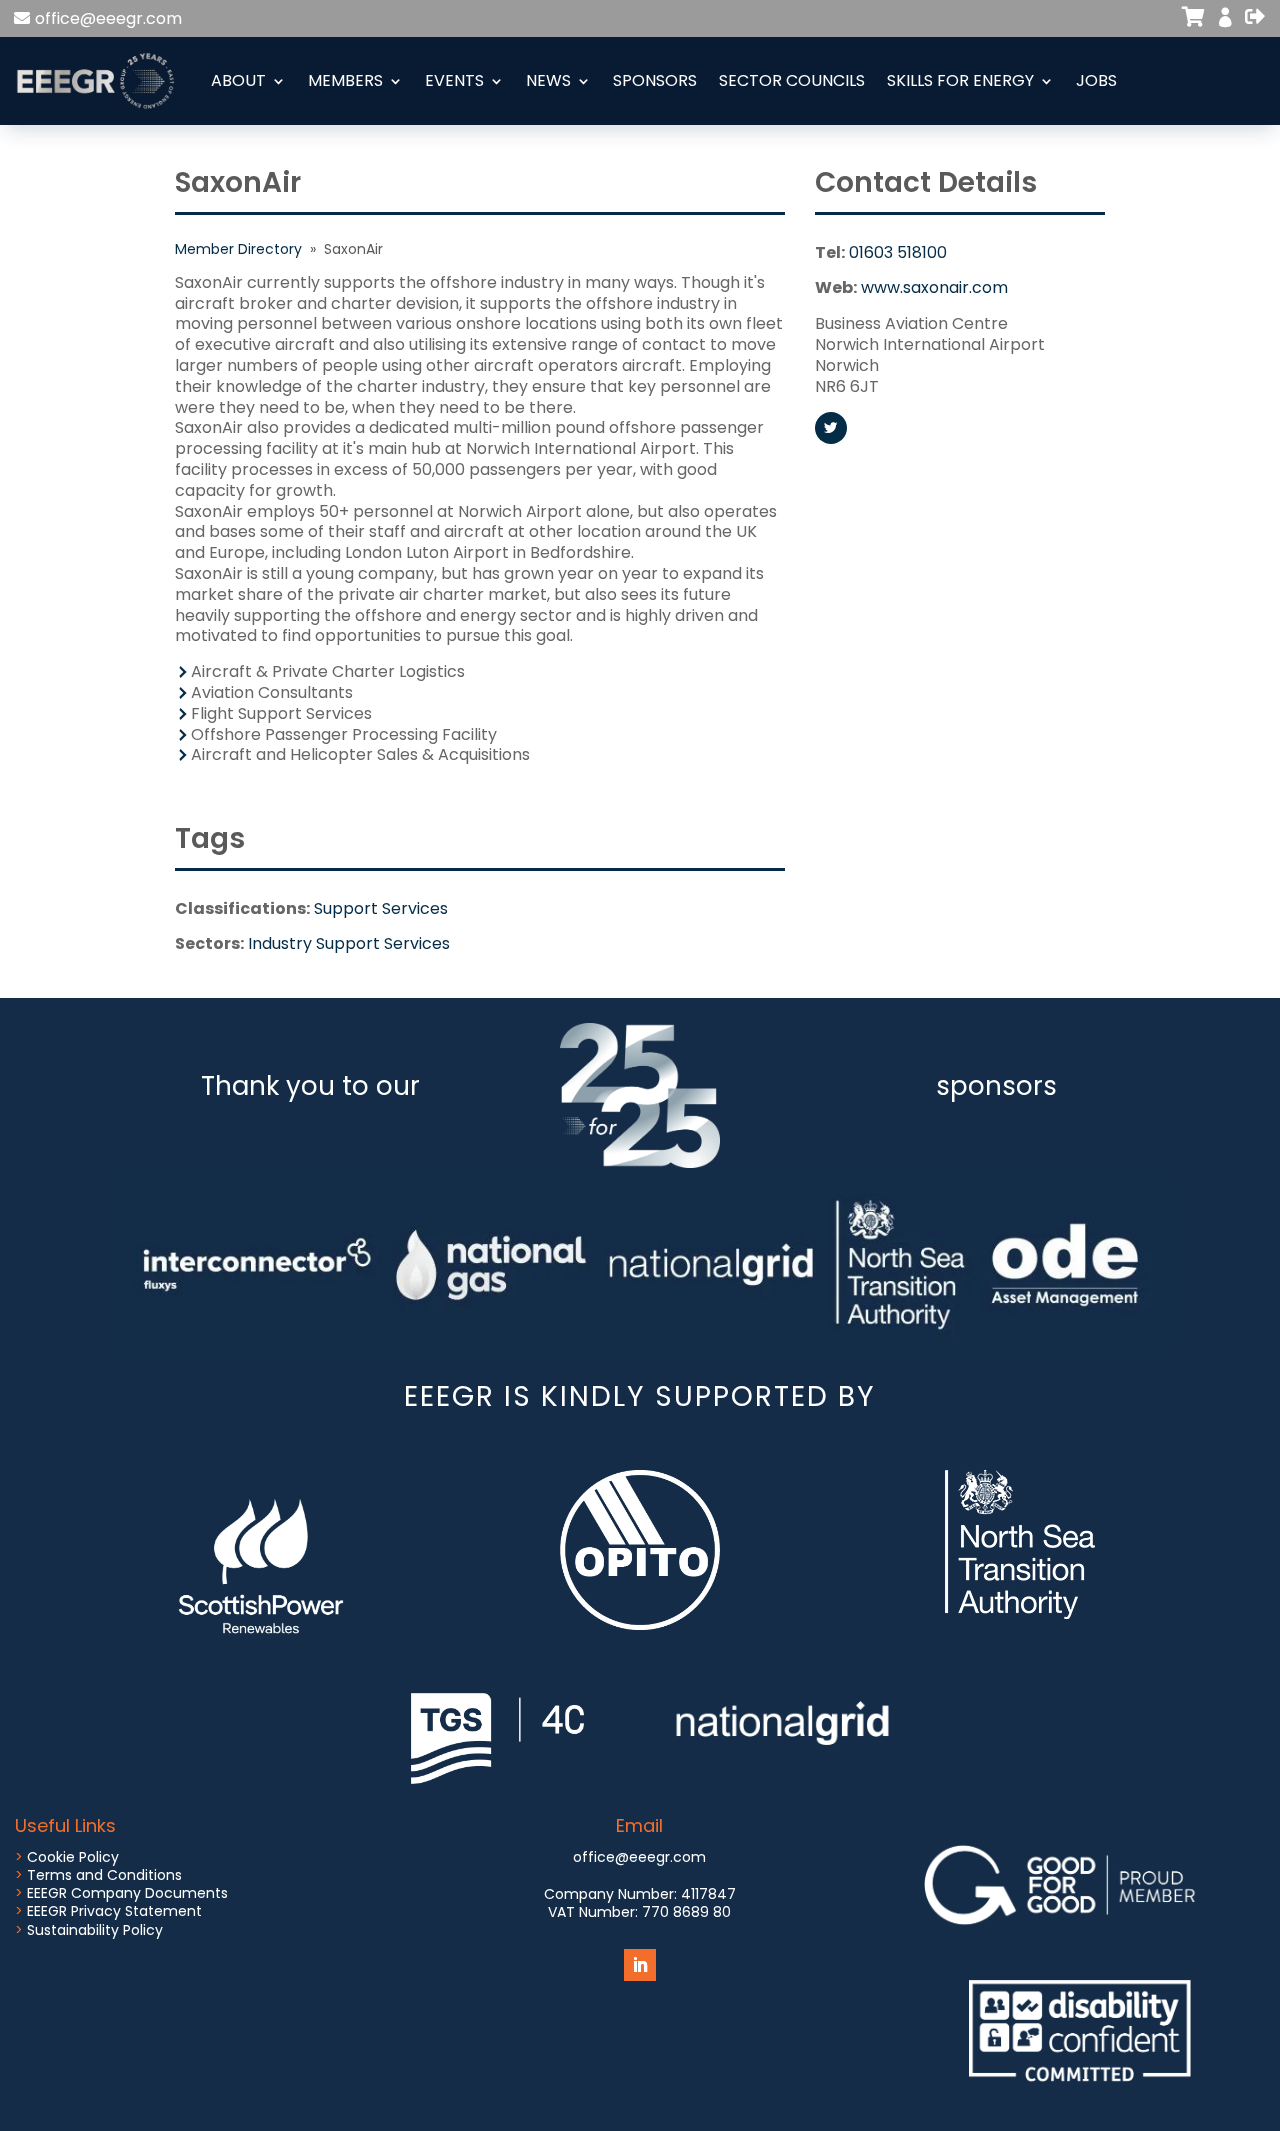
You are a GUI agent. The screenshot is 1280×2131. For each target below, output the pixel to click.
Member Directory (238, 249)
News (548, 80)
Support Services (381, 908)
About (238, 80)
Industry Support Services (349, 943)
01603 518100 (898, 252)
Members (345, 80)
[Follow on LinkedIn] (640, 1965)
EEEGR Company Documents (127, 1893)
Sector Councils (792, 80)
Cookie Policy (73, 1857)
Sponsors (655, 80)
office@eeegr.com (108, 18)
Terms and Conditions (104, 1875)
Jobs (1096, 80)
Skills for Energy (960, 80)
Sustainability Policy (95, 1930)
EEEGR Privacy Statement (114, 1911)
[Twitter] (831, 428)
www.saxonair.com (934, 287)
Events (454, 80)
